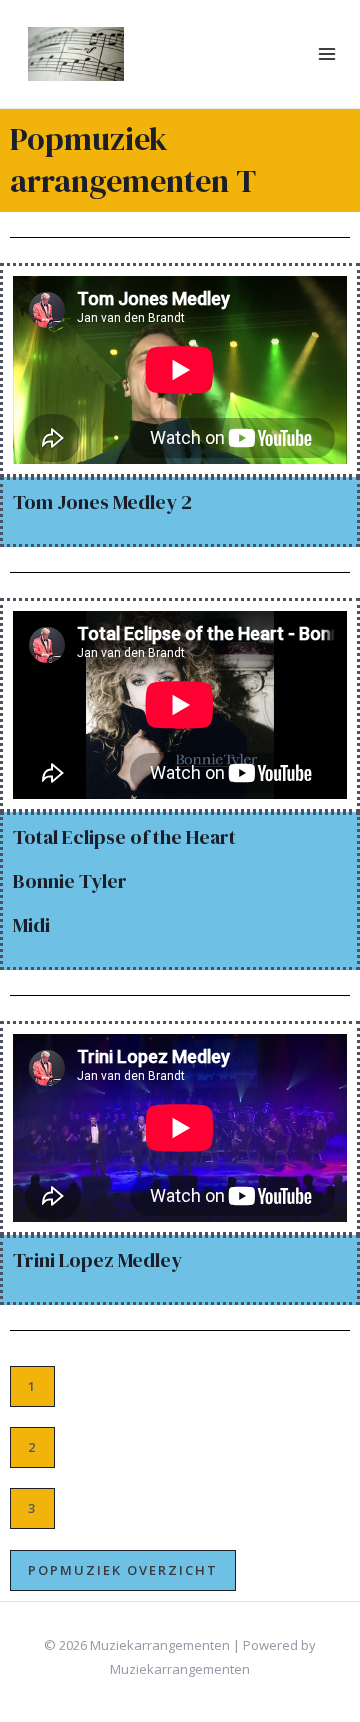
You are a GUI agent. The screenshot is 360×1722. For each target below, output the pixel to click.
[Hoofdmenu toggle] (327, 54)
